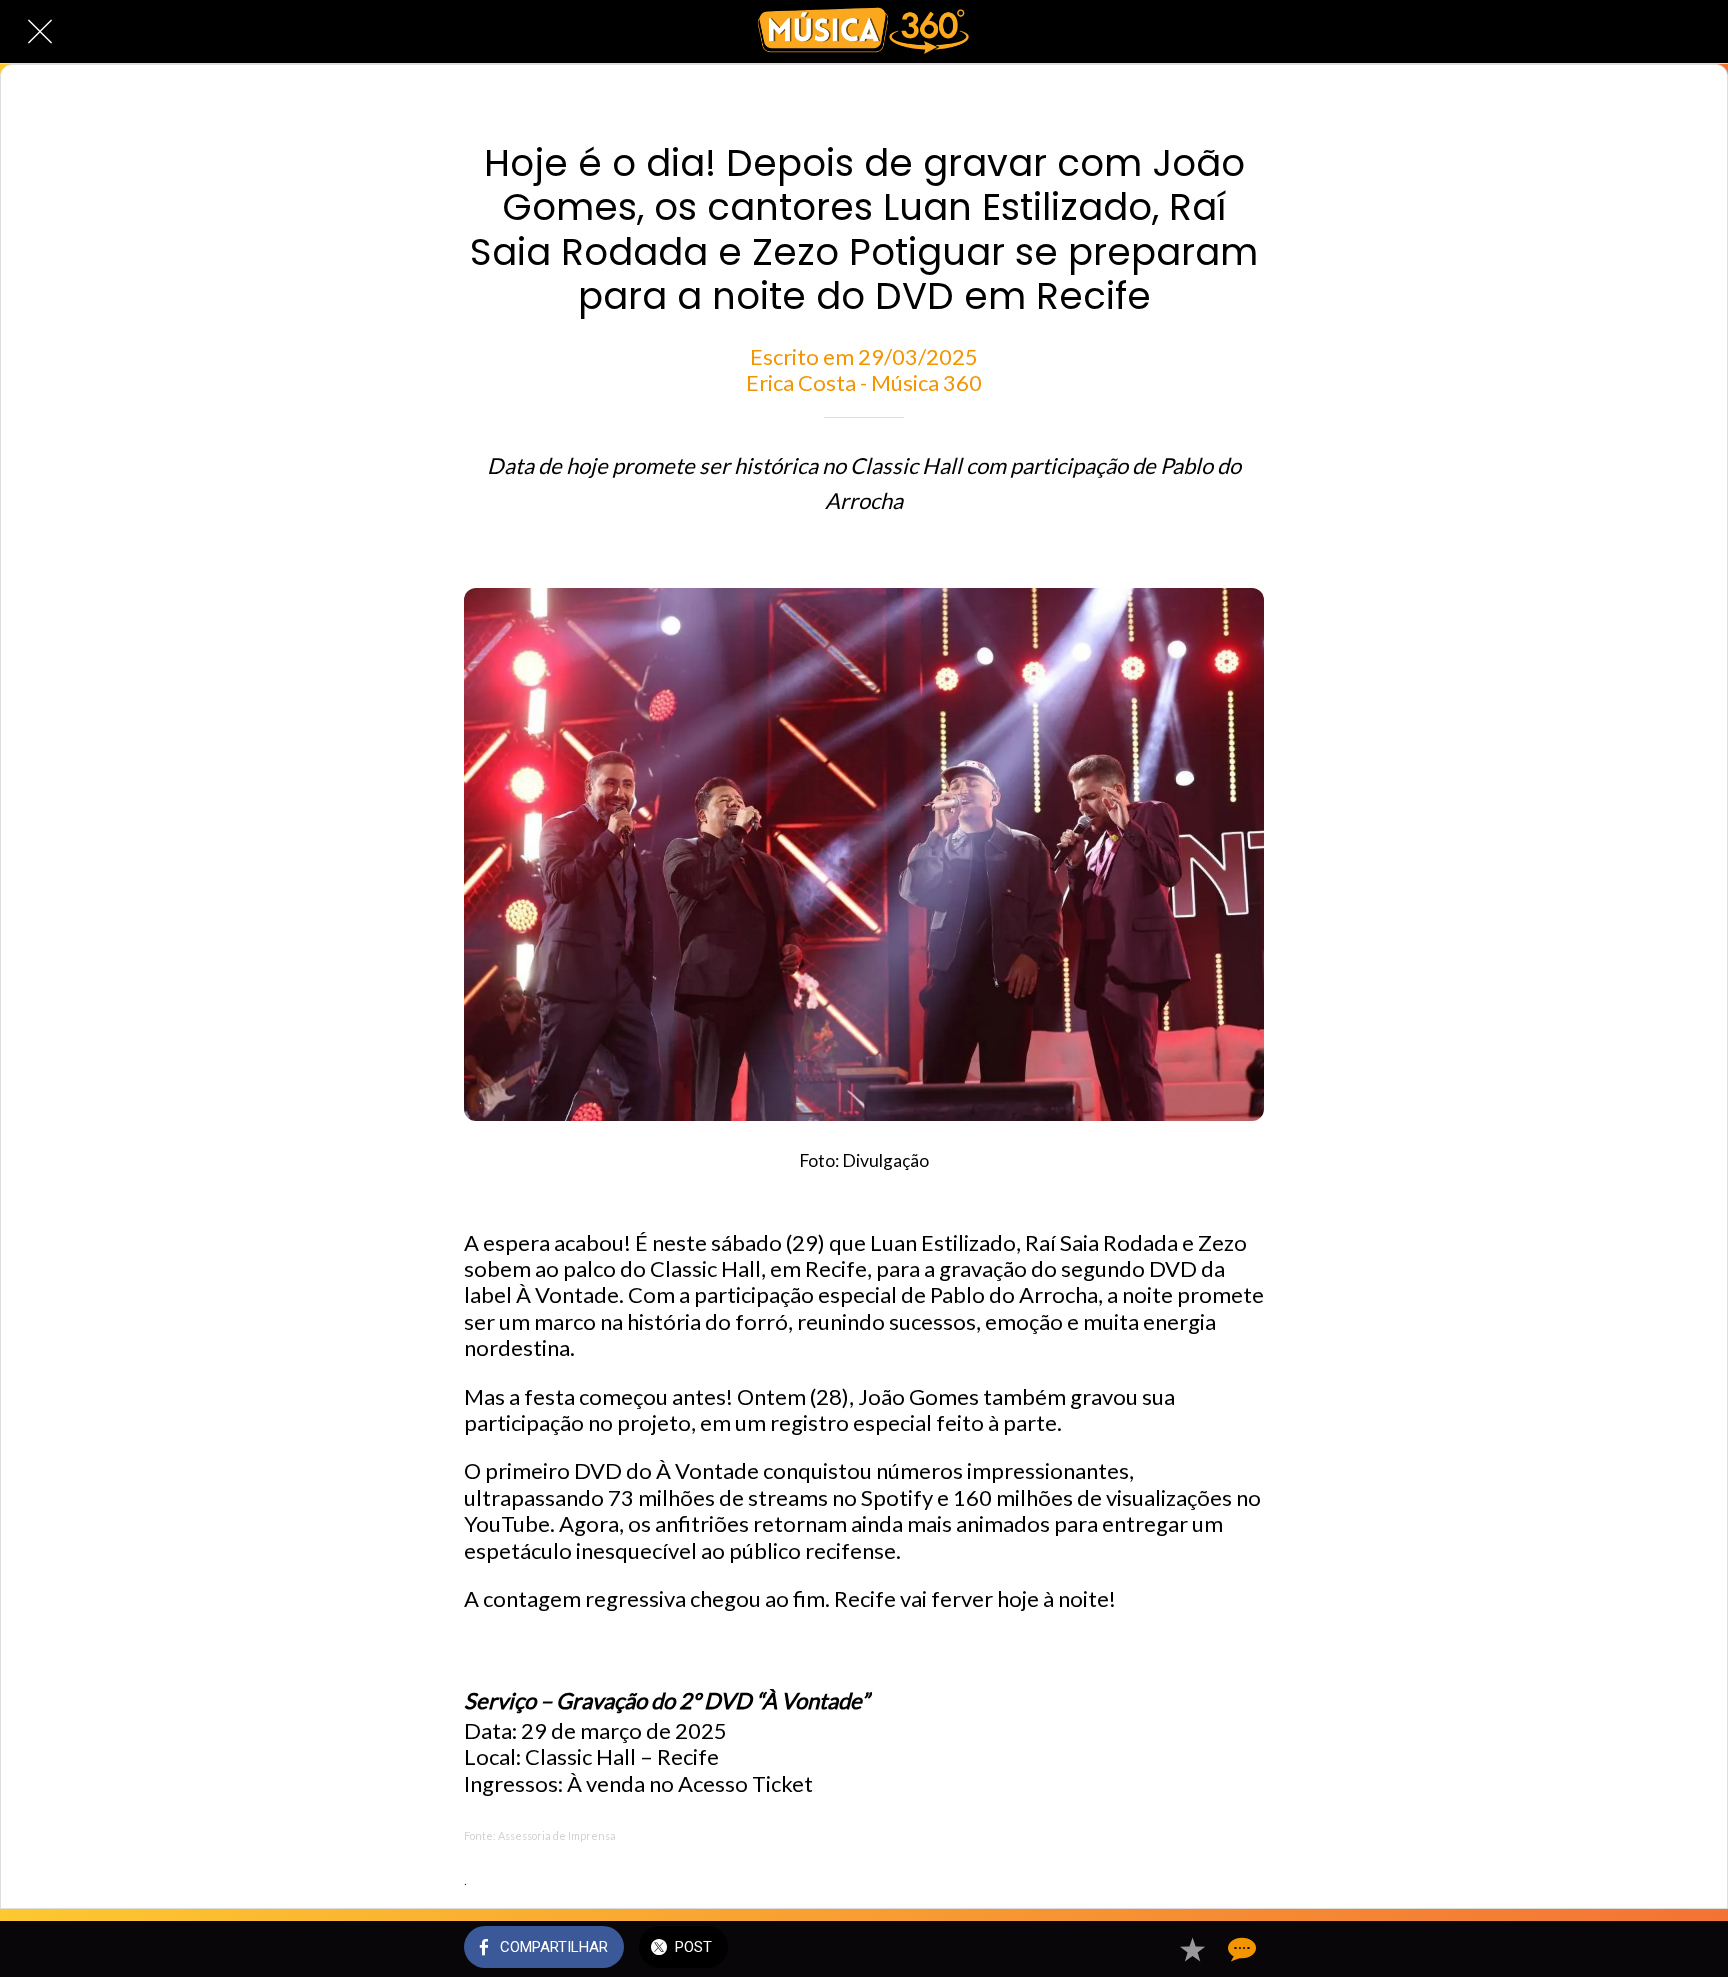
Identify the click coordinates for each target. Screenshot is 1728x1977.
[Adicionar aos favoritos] (1192, 1949)
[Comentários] (1240, 1949)
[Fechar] (40, 32)
